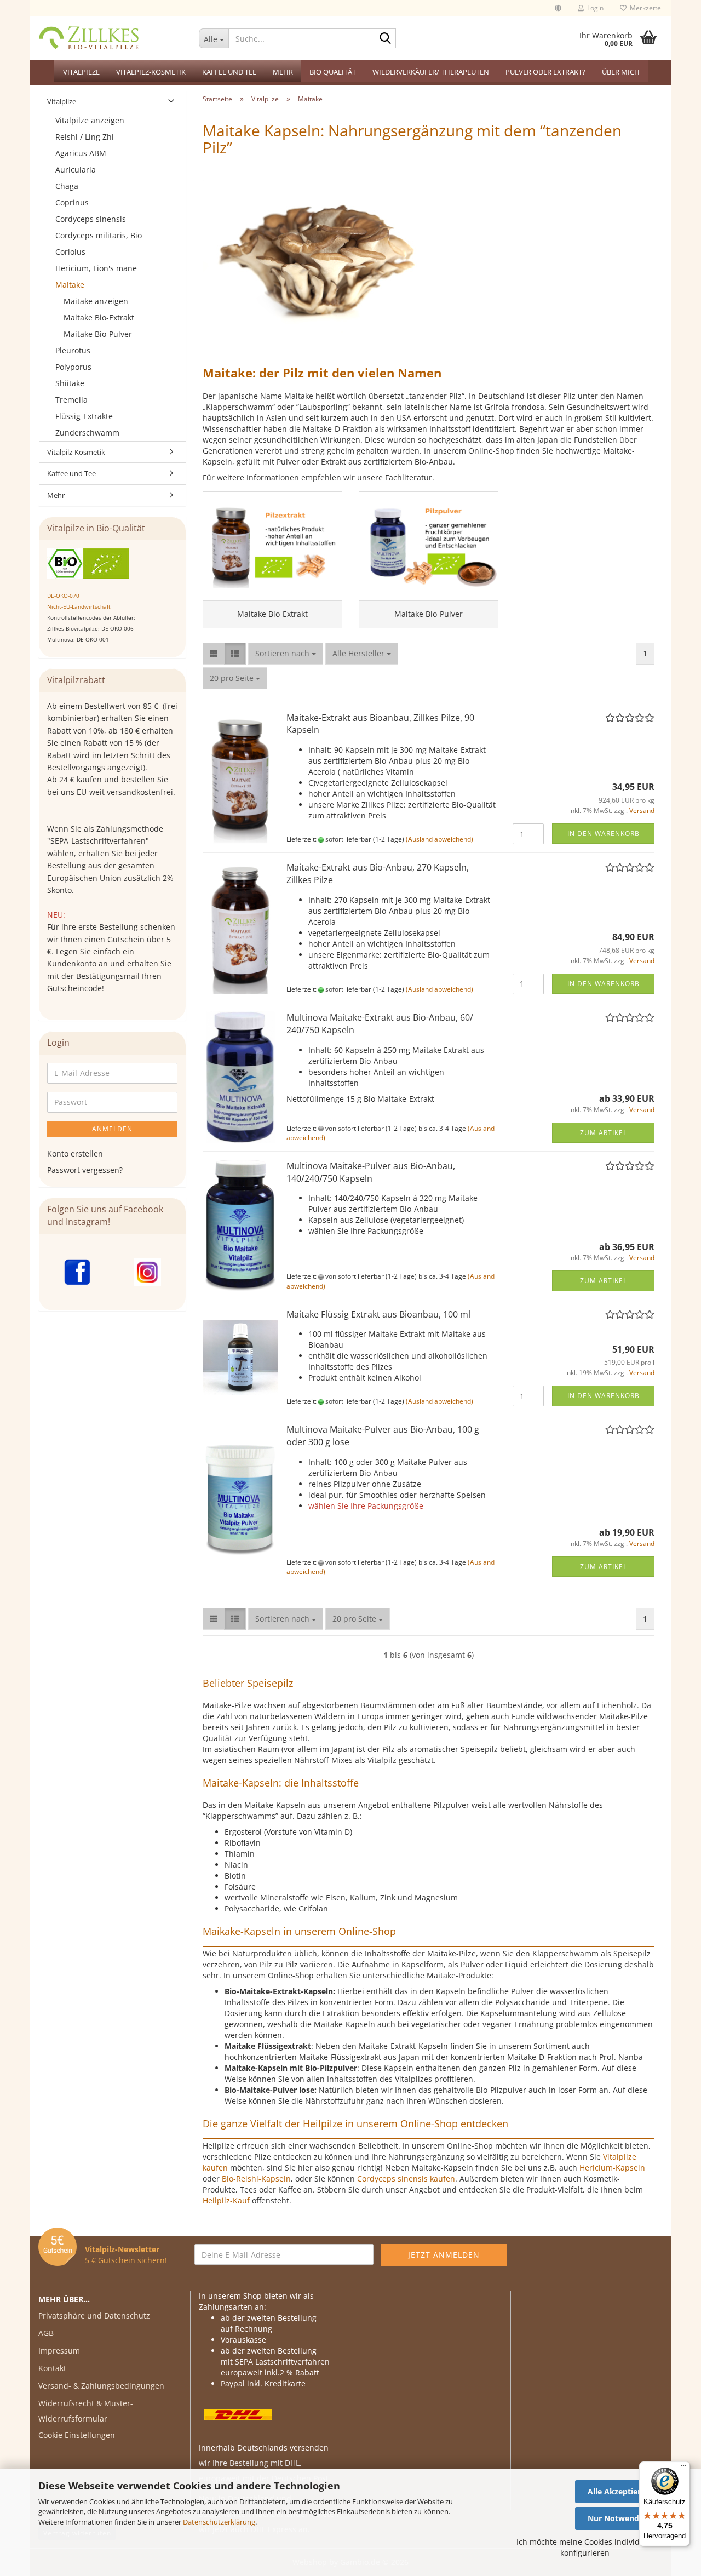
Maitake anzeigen (96, 301)
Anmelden (112, 1129)
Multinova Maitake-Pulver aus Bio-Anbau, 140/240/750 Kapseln (371, 1172)
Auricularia (76, 170)
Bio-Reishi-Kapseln (256, 2179)
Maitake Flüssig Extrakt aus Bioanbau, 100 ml (378, 1314)
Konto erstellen (75, 1154)
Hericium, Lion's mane (96, 268)
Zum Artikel (604, 1133)
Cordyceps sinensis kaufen (406, 2179)
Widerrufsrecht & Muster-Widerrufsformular (86, 2411)
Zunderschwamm (87, 433)
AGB (46, 2333)
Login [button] (594, 8)
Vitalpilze (81, 72)
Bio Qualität (333, 72)
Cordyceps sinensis (91, 219)
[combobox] (286, 654)
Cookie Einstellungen (77, 2435)
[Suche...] (386, 39)
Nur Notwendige (619, 2518)
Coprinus (72, 202)
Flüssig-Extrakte (84, 416)
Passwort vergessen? (85, 1170)
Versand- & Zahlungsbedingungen (101, 2386)
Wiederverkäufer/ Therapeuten (431, 72)
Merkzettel (645, 8)
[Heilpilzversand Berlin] (110, 38)
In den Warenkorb (604, 834)
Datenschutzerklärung (219, 2522)
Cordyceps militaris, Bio (99, 235)
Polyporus (73, 367)
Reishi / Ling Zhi (85, 137)
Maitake (70, 285)
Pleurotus (73, 350)
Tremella (71, 400)
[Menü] (683, 2468)
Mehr (283, 72)
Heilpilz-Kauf (226, 2200)
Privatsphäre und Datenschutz (94, 2315)
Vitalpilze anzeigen (90, 120)
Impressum (59, 2351)
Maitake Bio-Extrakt (99, 317)
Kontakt (52, 2368)
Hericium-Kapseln (612, 2168)
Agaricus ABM (81, 153)
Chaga (67, 186)
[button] (558, 8)
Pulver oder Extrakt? (545, 72)
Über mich (621, 72)
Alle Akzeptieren (619, 2491)
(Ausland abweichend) (439, 839)
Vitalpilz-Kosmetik (151, 72)
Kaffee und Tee (229, 72)
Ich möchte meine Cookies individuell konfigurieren (585, 2547)
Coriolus (70, 252)
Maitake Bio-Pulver (98, 334)
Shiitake (70, 383)
